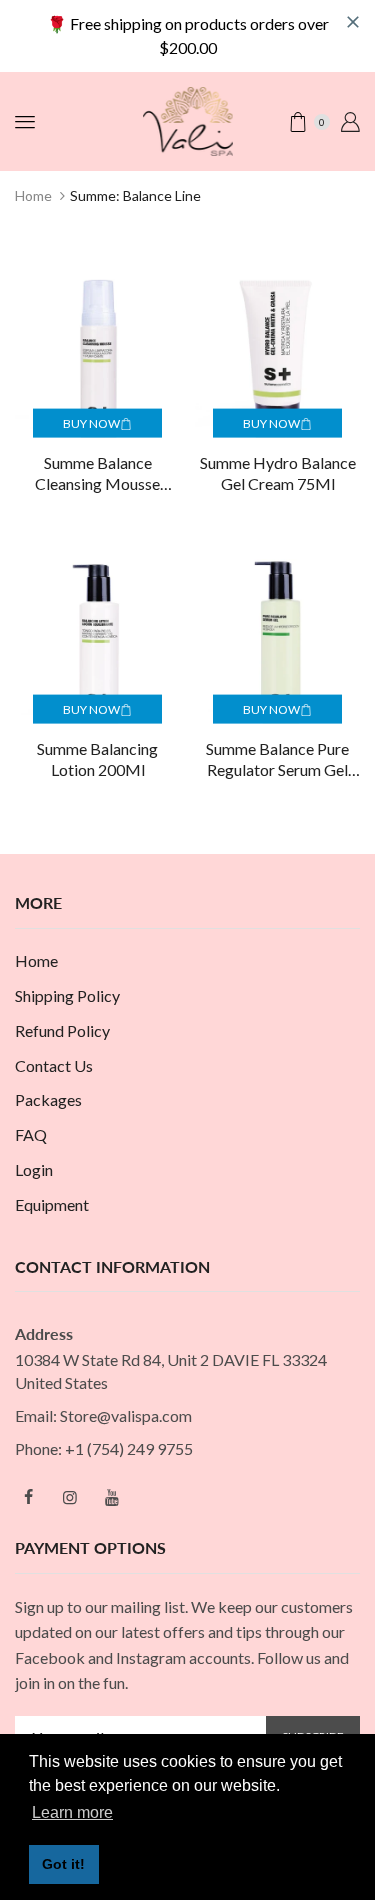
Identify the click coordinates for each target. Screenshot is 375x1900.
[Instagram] (70, 1497)
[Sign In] (350, 122)
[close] (353, 22)
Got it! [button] (63, 1864)
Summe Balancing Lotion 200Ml (97, 759)
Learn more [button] (72, 1812)
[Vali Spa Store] (188, 119)
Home (33, 195)
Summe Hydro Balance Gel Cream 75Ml (278, 473)
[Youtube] (112, 1497)
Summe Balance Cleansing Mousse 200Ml (97, 474)
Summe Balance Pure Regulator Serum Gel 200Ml (277, 760)
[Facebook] (28, 1497)
